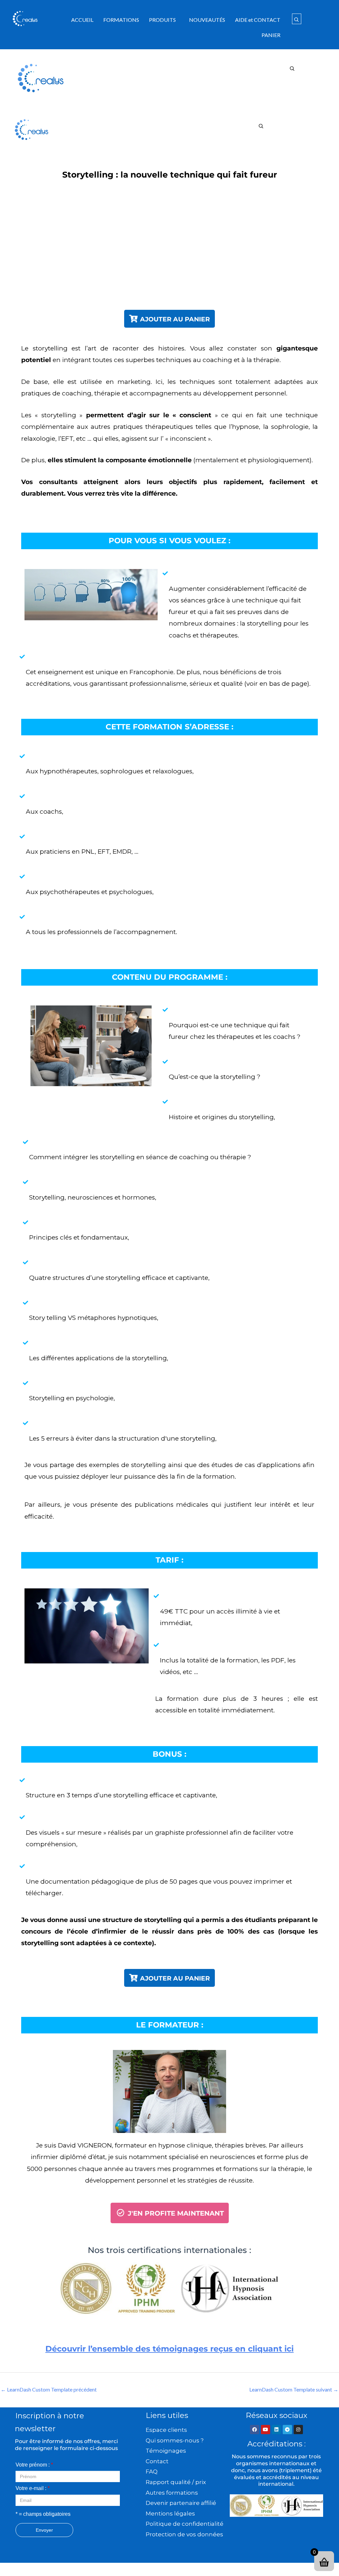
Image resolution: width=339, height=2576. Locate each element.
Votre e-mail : (33, 2488)
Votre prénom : (34, 2465)
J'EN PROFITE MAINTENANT (175, 2213)
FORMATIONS (121, 20)
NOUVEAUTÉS (207, 20)
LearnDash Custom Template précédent (49, 2389)
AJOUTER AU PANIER (174, 319)
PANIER (271, 35)
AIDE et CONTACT (258, 20)
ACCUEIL (82, 20)
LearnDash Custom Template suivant (294, 2389)
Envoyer (44, 2530)
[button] (164, 20)
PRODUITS (162, 20)
